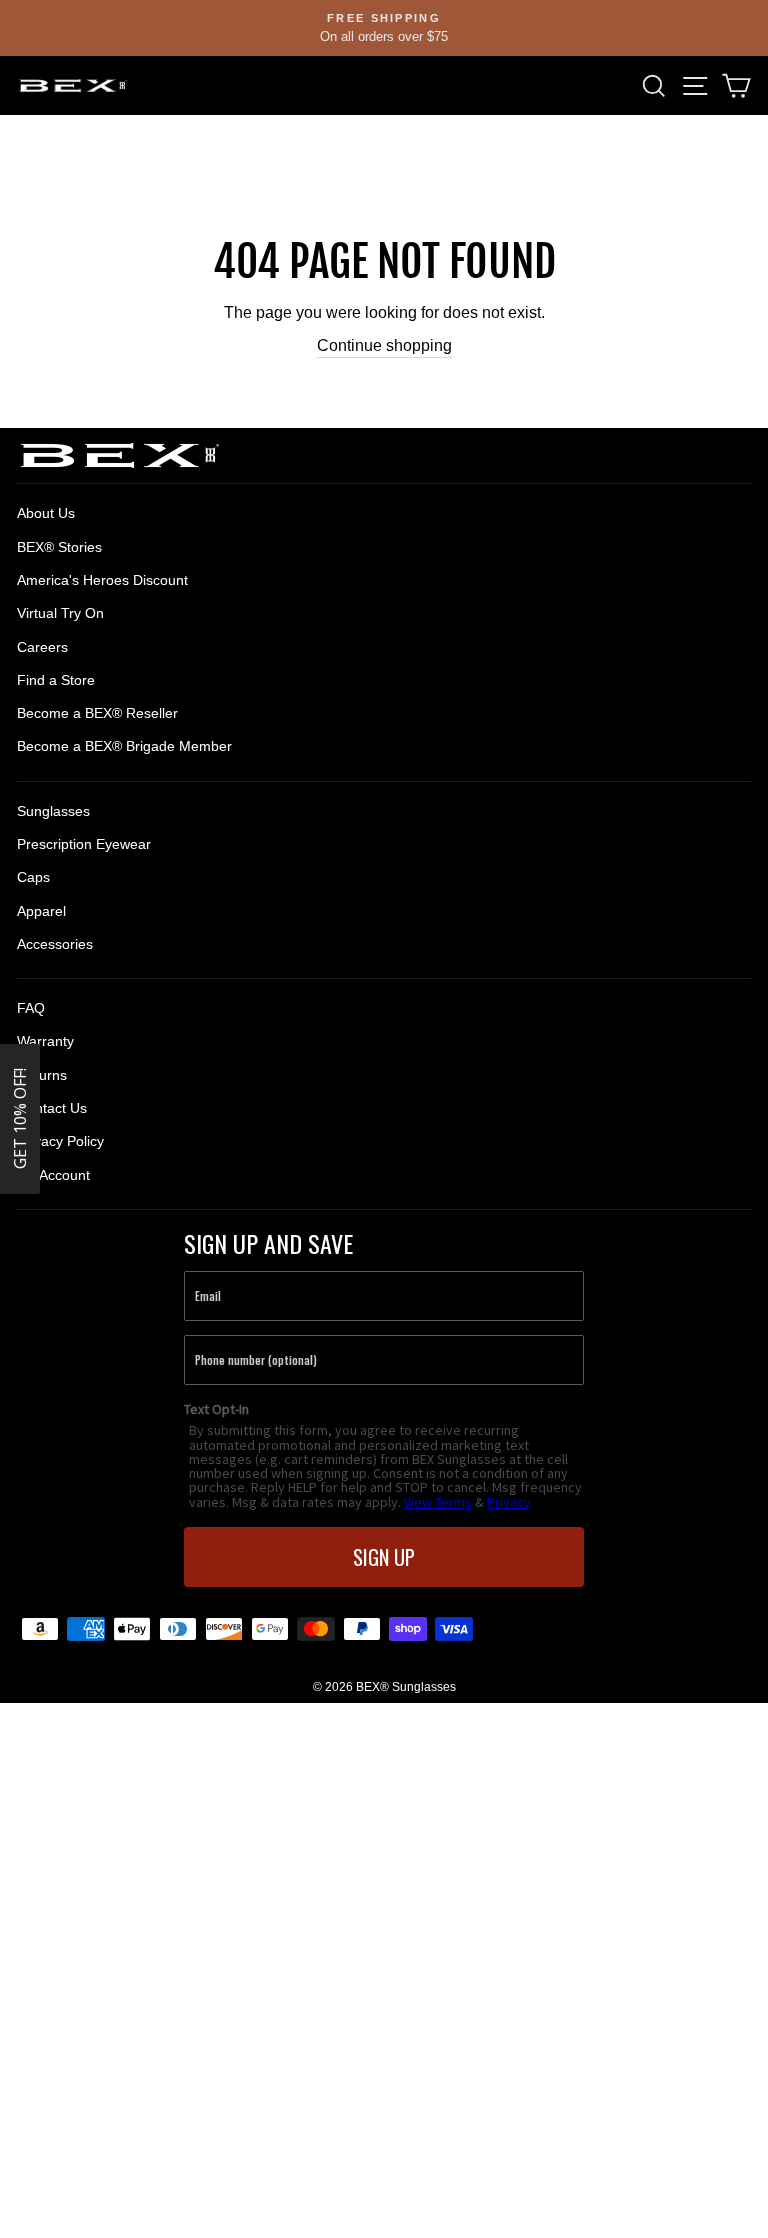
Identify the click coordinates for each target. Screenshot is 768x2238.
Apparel (41, 911)
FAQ (31, 1008)
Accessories (55, 944)
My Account (53, 1175)
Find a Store (56, 680)
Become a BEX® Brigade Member (124, 746)
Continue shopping (384, 345)
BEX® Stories (59, 547)
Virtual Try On (60, 613)
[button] (20, 1119)
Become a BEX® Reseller (97, 713)
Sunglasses (53, 811)
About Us (46, 513)
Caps (33, 877)
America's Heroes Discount (102, 580)
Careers (42, 647)
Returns (42, 1075)
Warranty (45, 1041)
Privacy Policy (60, 1141)
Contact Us (52, 1108)
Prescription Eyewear (84, 844)
